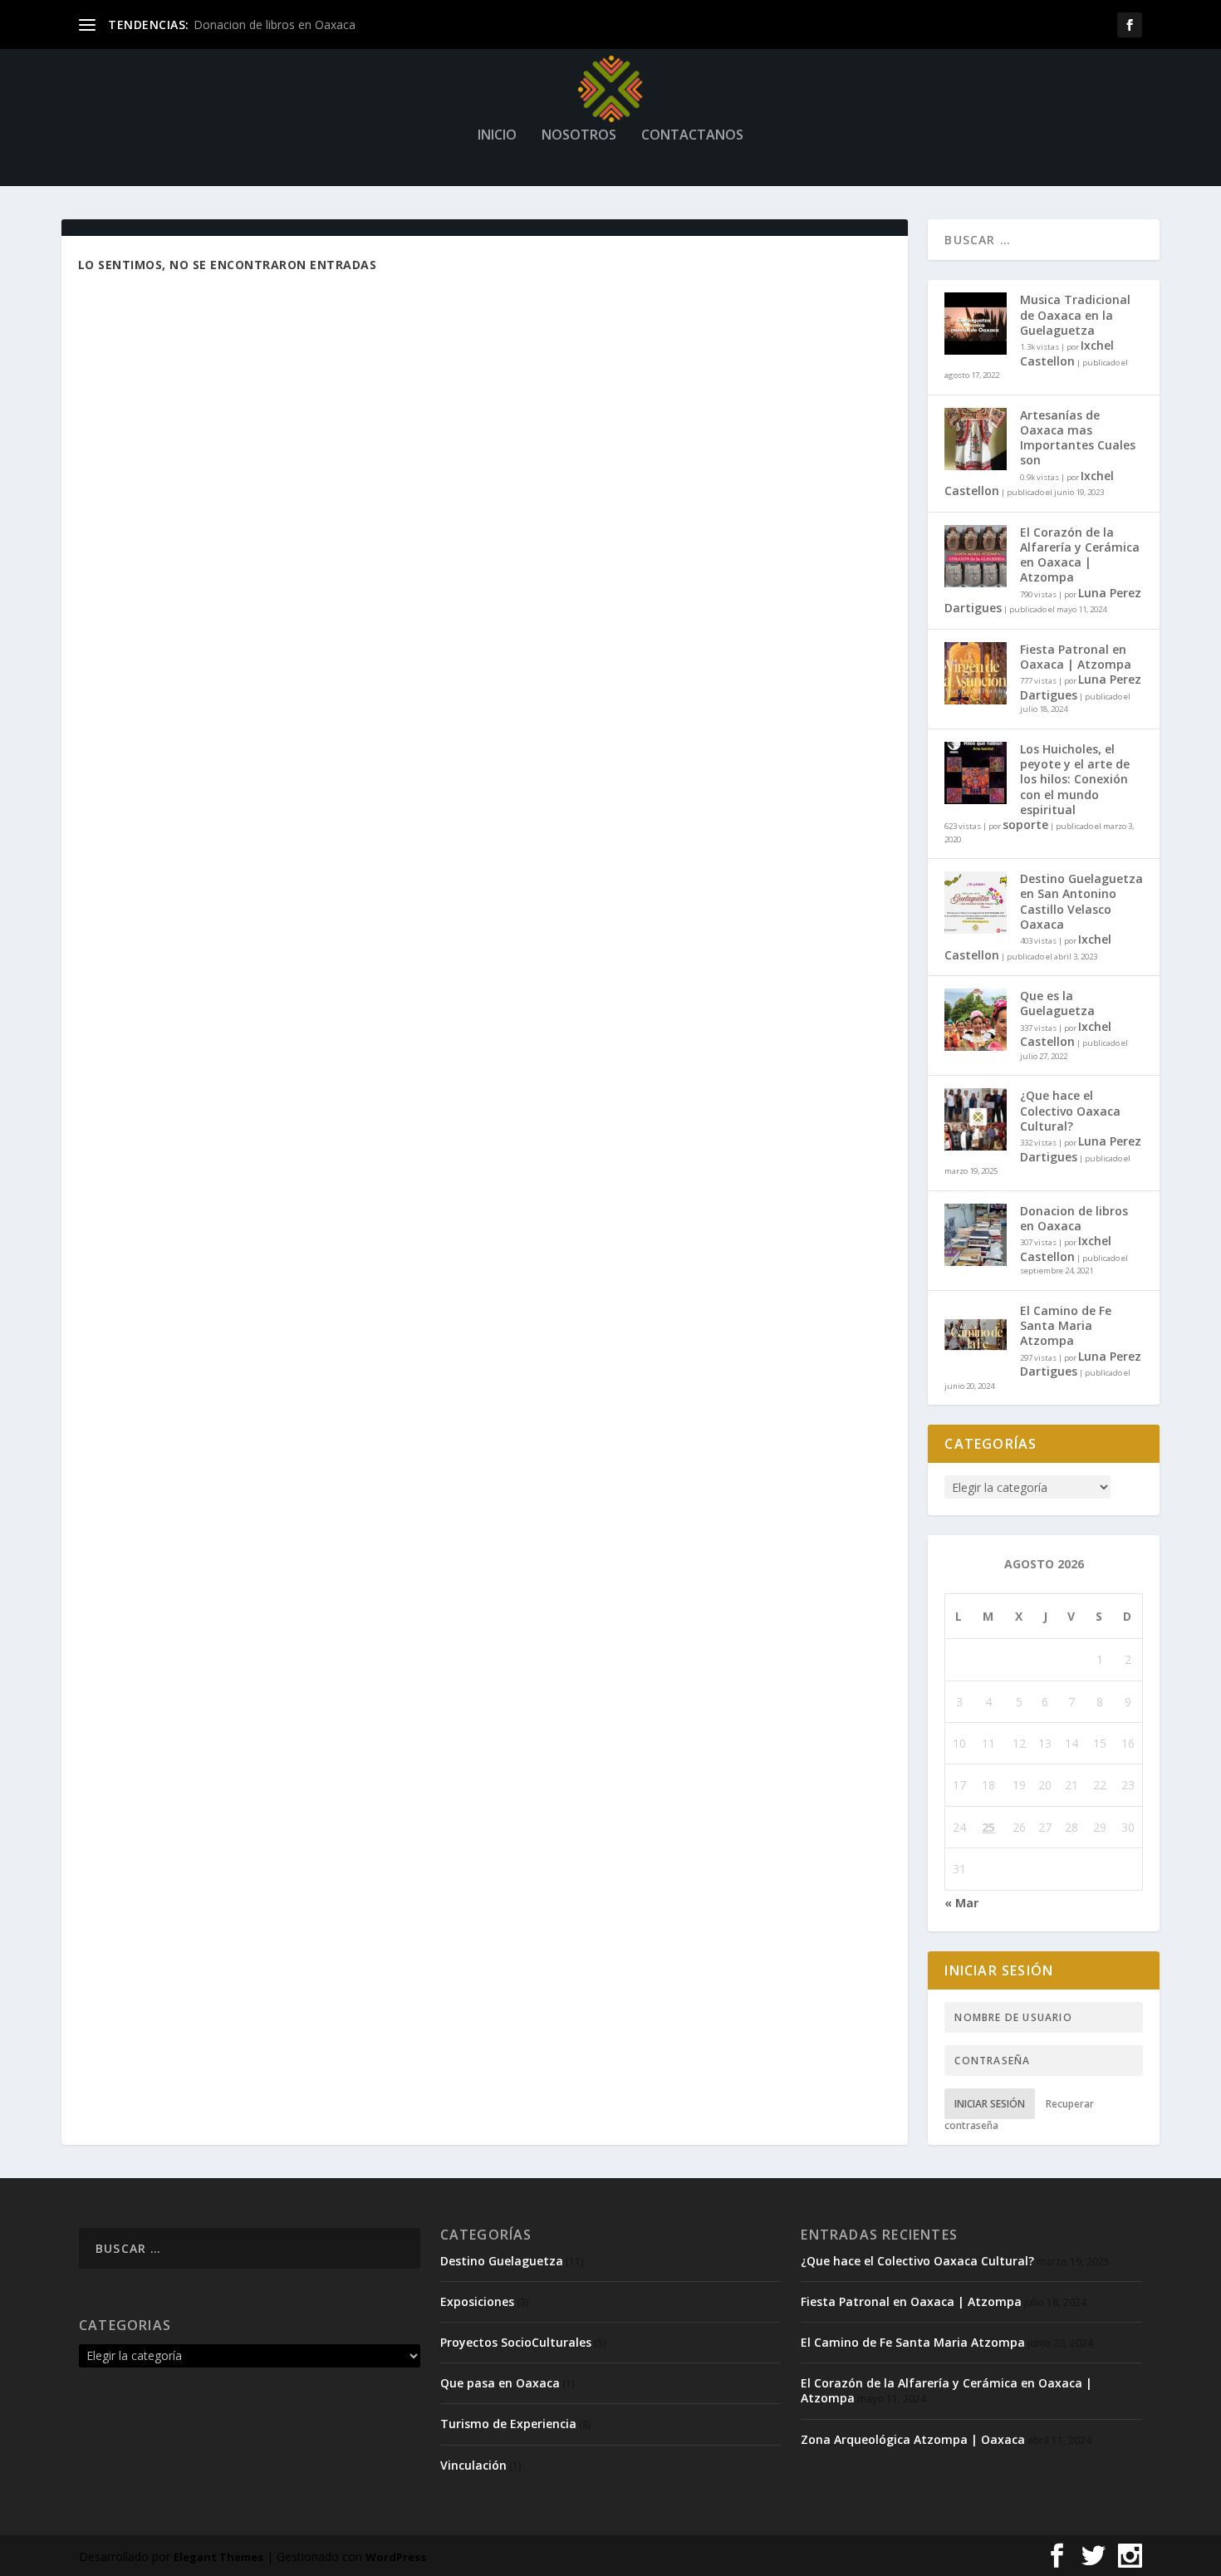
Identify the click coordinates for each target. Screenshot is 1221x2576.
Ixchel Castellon (1067, 353)
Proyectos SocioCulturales (516, 2342)
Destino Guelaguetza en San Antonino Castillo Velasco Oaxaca (1081, 901)
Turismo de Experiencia (508, 2424)
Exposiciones (477, 2301)
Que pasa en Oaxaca (500, 2383)
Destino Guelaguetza (502, 2261)
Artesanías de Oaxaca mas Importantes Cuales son (1078, 438)
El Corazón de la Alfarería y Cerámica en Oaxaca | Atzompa (1080, 555)
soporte (1025, 824)
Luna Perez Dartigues (1081, 687)
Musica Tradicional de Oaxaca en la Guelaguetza (1075, 314)
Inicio (497, 136)
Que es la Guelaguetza (1057, 1003)
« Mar (961, 1903)
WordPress (396, 2557)
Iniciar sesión (990, 2104)
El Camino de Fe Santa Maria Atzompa (1066, 1325)
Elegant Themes (218, 2557)
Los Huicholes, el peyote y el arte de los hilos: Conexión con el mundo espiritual (1075, 779)
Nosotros (579, 136)
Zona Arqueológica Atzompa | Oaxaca (913, 2439)
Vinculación (473, 2465)
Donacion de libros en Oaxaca (275, 25)
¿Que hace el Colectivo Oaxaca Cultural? (1070, 1110)
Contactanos (692, 136)
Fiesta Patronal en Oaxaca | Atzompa (1076, 657)
